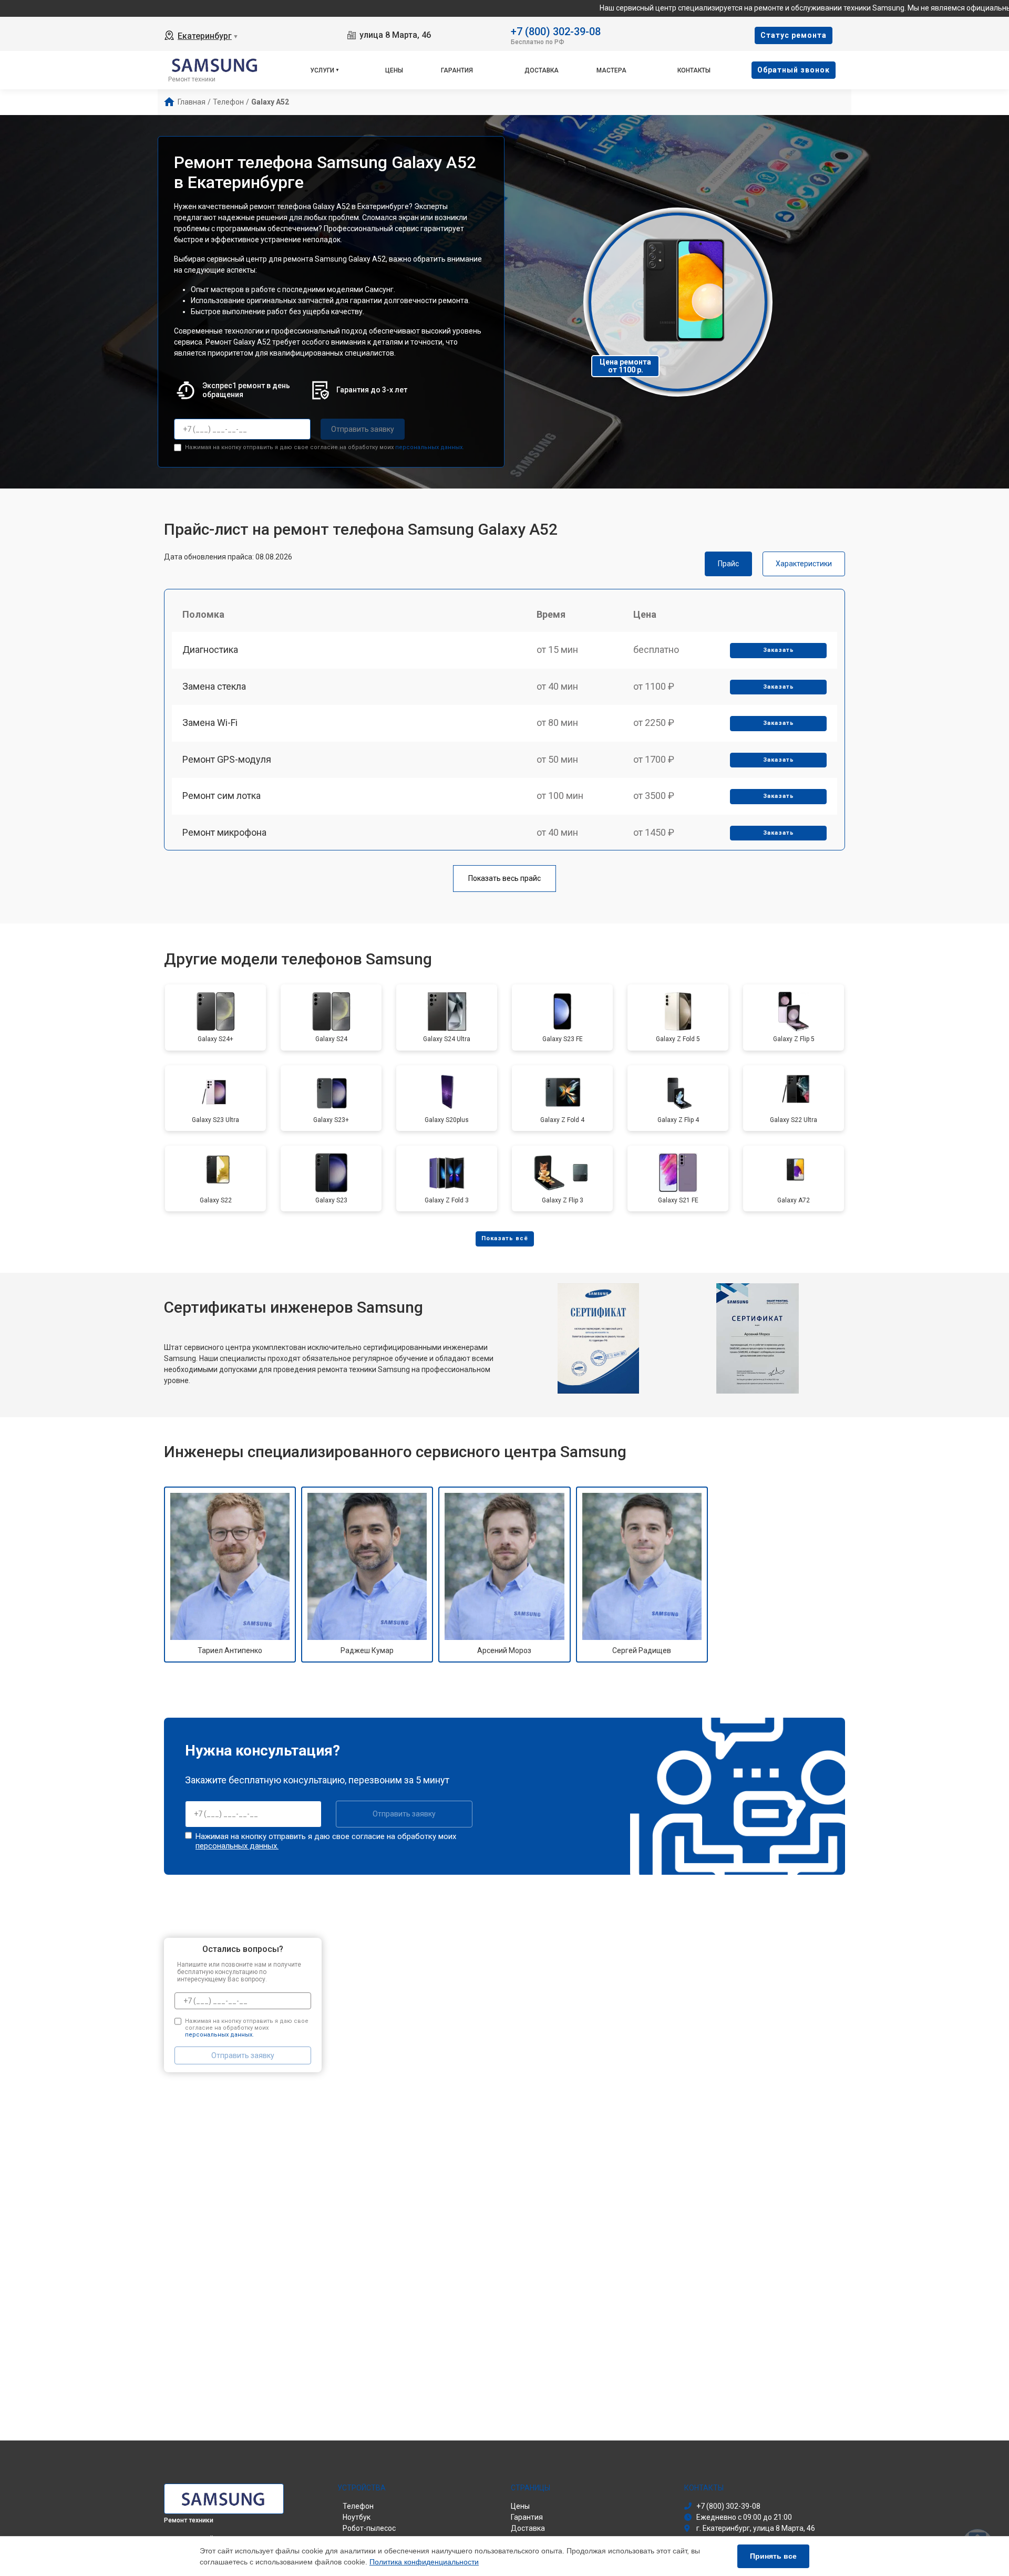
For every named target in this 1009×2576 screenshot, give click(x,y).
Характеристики (804, 564)
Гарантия (457, 70)
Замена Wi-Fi (210, 723)
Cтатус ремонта (794, 35)
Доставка (542, 70)
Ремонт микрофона (224, 832)
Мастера (611, 70)
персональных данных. (430, 447)
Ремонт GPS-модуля (227, 759)
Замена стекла (214, 686)
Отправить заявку (363, 429)
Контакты (694, 70)
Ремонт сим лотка (222, 796)
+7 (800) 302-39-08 (556, 31)
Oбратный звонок (794, 70)
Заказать (779, 650)
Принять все (773, 2556)
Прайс (728, 564)
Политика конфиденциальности (424, 2562)
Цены (394, 70)
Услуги (322, 70)
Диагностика (210, 650)
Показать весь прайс (504, 878)
